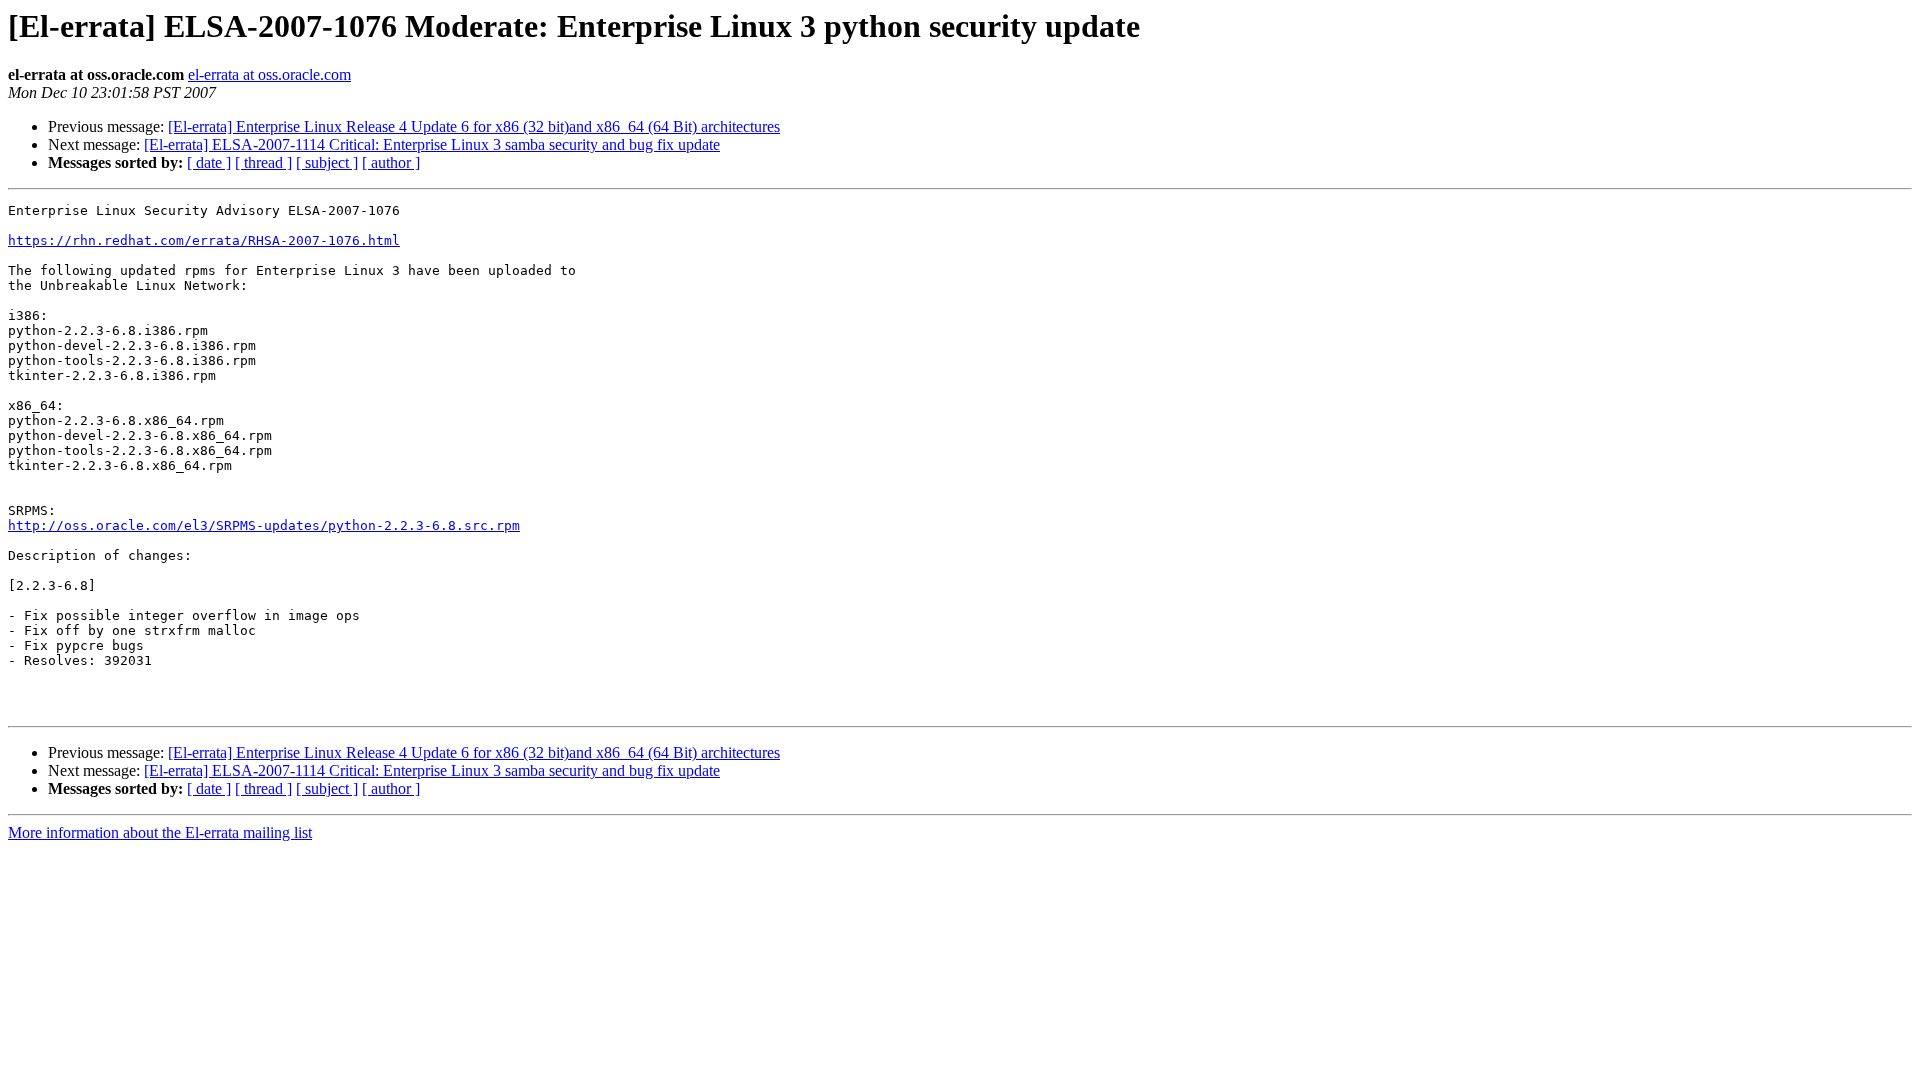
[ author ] (391, 162)
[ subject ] (327, 162)
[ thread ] (263, 162)
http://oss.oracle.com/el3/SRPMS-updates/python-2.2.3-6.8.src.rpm (264, 525)
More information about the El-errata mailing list (160, 832)
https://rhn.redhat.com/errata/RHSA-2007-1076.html (204, 240)
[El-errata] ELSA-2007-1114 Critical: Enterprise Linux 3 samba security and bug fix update (432, 144)
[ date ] (209, 162)
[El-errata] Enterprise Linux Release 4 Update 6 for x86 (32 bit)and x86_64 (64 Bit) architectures (474, 126)
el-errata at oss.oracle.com (269, 74)
